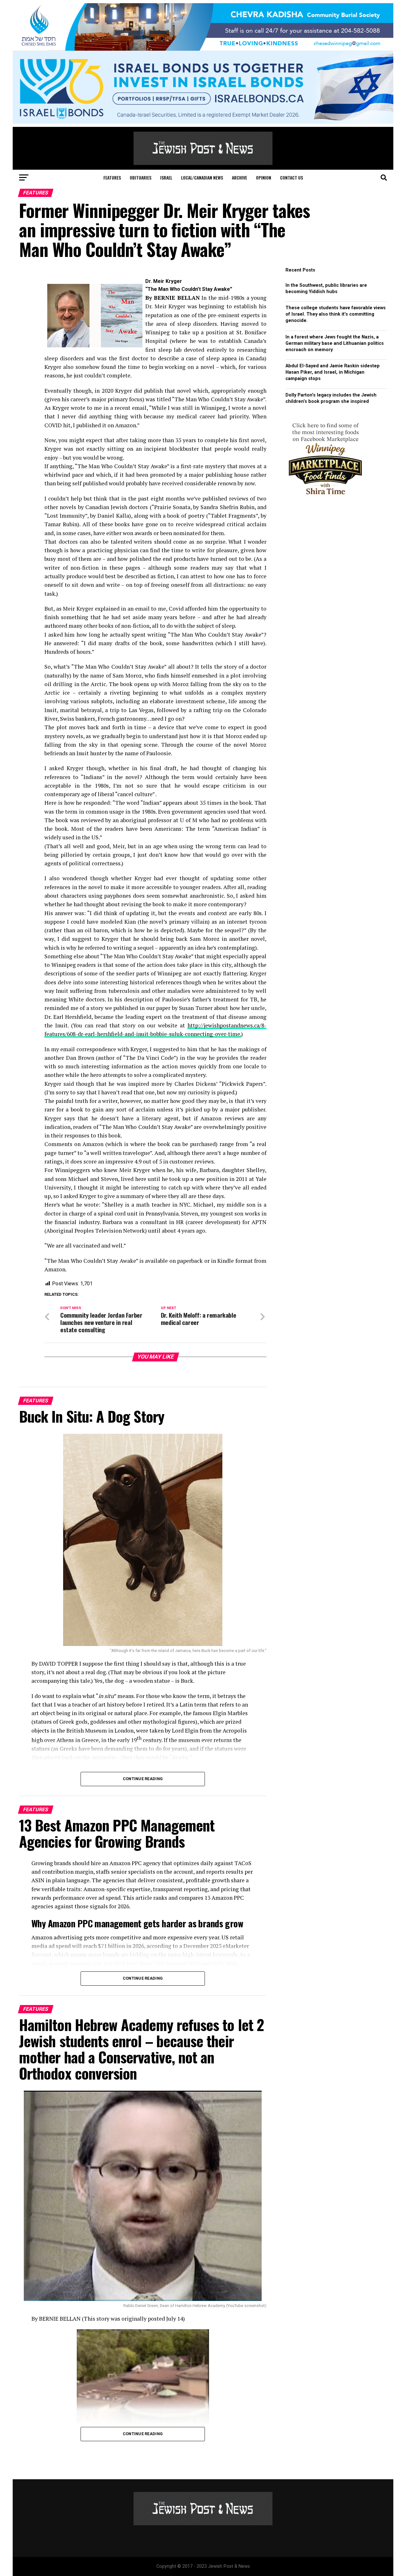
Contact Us (291, 177)
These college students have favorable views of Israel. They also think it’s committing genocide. (336, 314)
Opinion (264, 177)
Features (112, 177)
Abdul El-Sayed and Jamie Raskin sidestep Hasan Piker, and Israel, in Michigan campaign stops (333, 372)
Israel (166, 177)
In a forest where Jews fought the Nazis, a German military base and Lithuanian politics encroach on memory (335, 343)
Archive (239, 177)
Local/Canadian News (202, 177)
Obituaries (141, 177)
